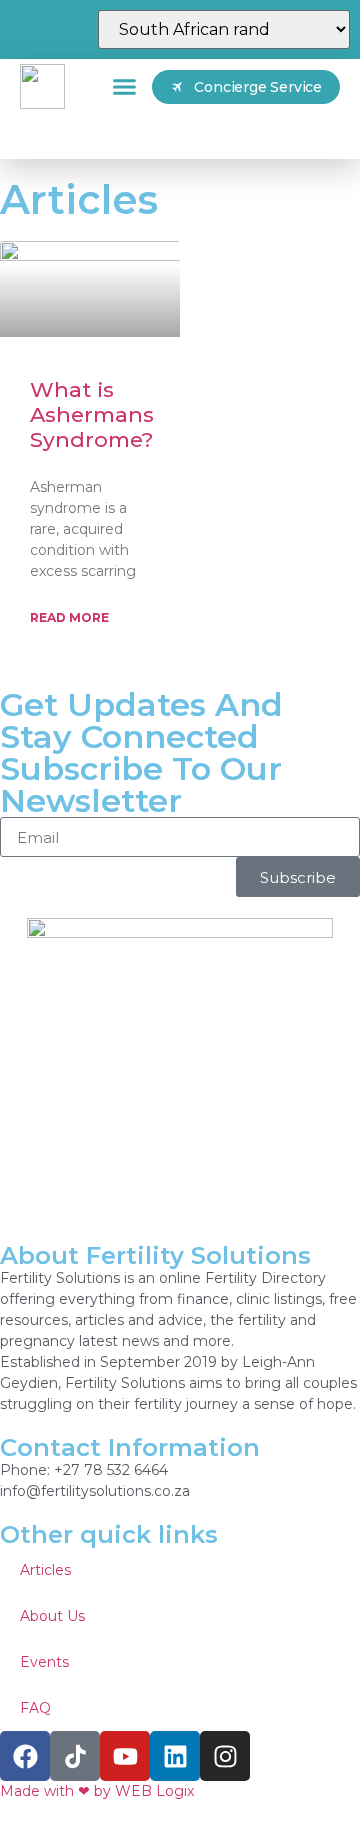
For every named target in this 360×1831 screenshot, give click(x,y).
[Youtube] (125, 1756)
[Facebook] (25, 1756)
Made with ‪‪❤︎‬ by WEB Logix (97, 1791)
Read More (69, 617)
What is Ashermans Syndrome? (92, 414)
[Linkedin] (175, 1756)
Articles (45, 1570)
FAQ (35, 1708)
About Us (52, 1616)
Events (44, 1662)
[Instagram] (225, 1756)
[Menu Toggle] (124, 86)
